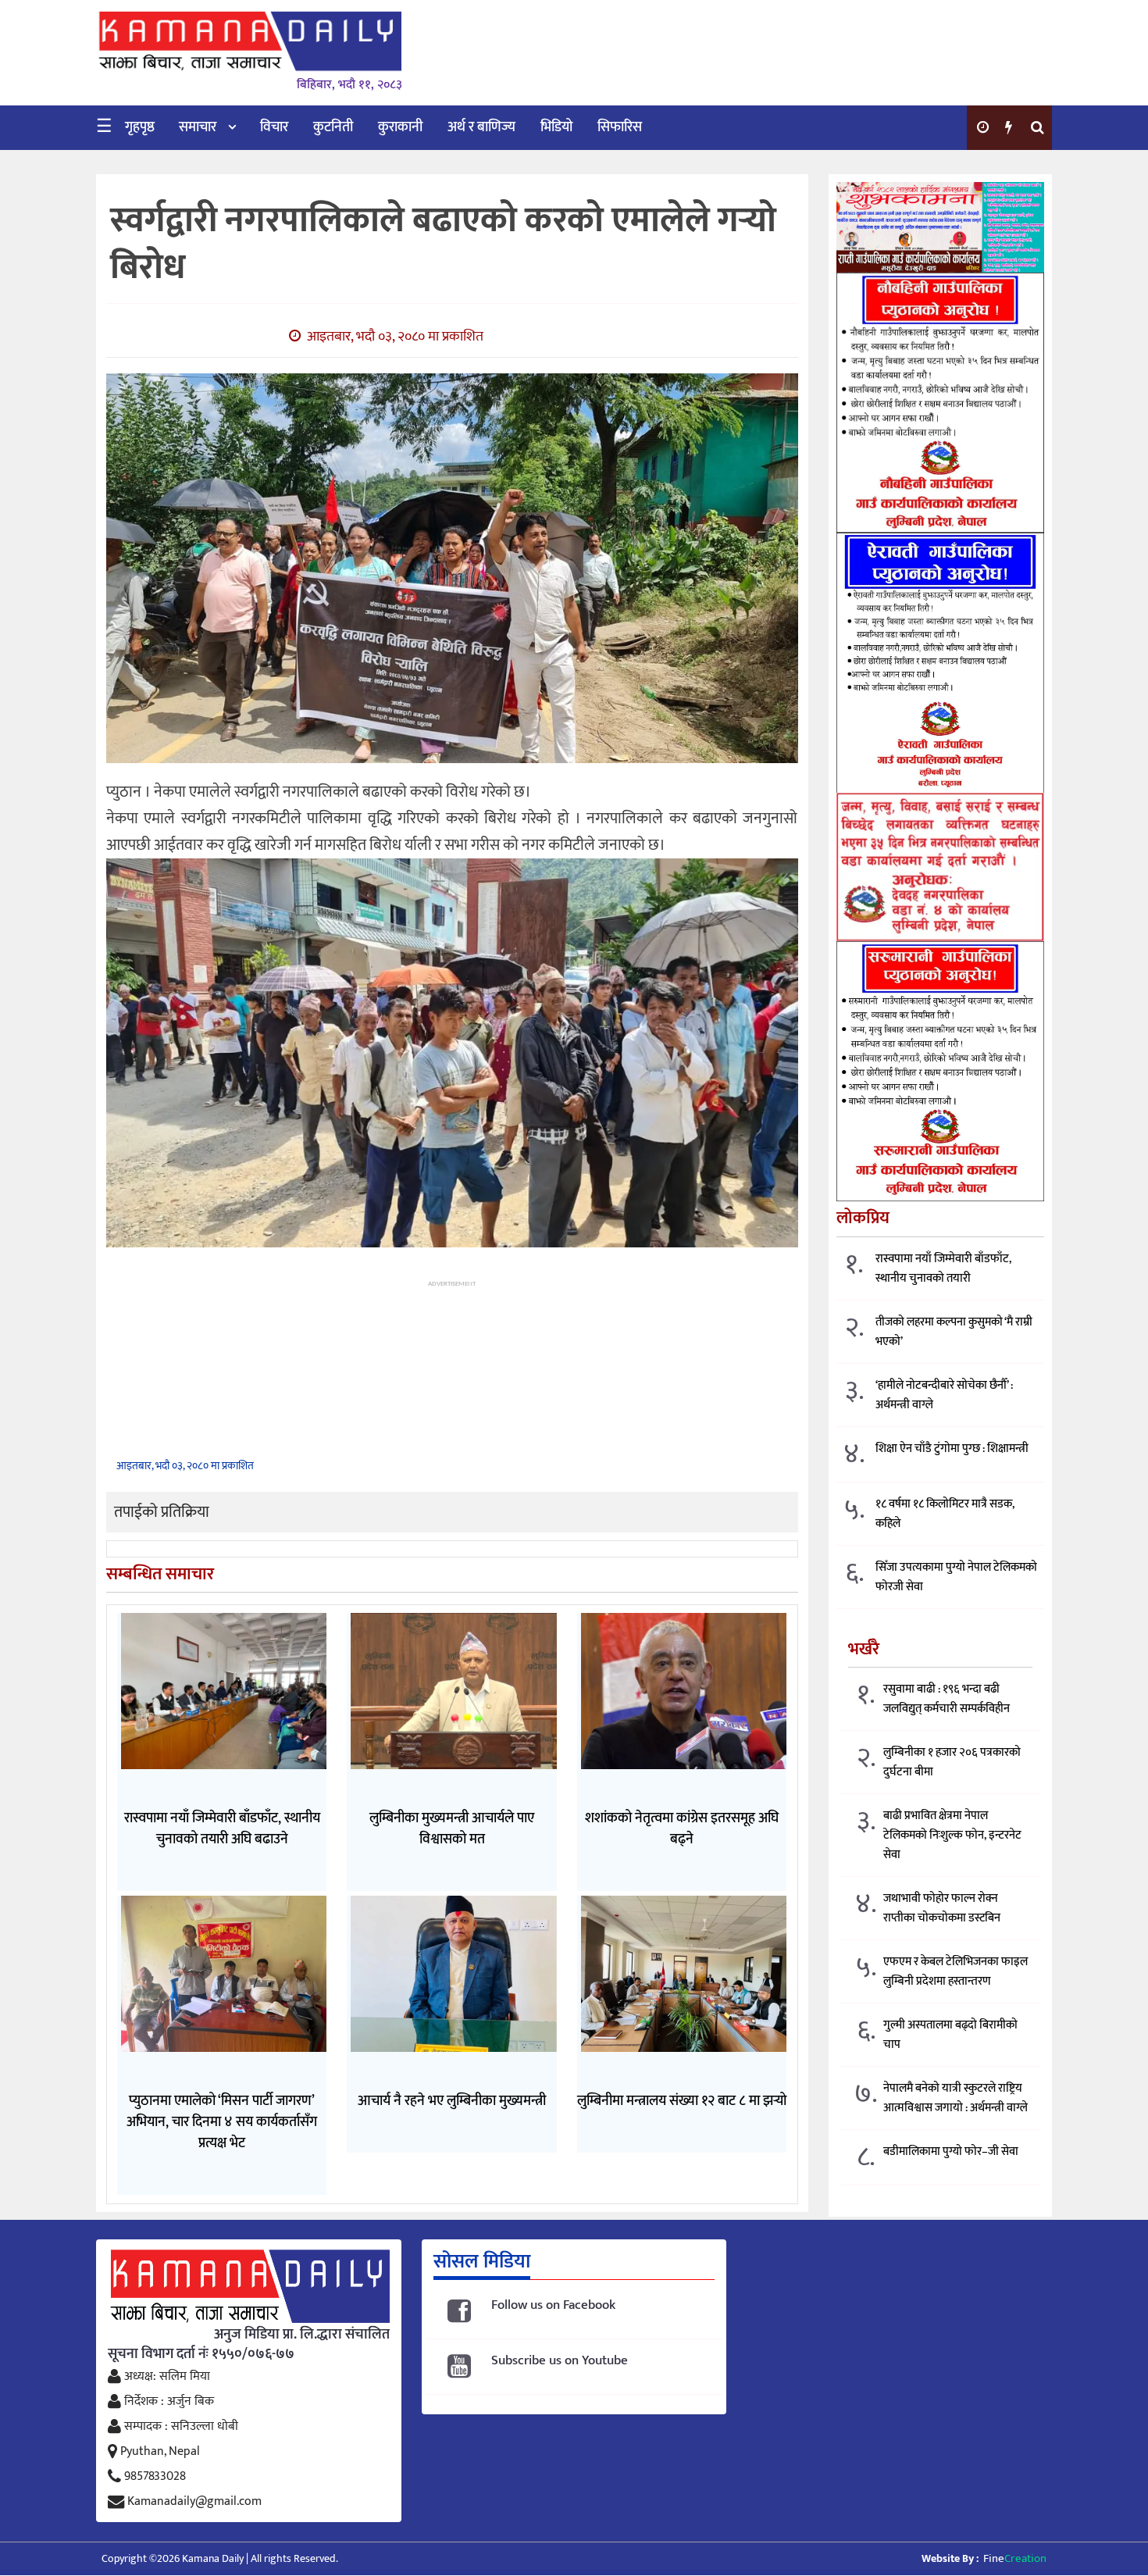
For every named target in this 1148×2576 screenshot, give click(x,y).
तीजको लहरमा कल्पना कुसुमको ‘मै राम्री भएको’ (954, 1332)
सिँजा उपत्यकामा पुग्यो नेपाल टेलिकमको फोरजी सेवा (956, 1577)
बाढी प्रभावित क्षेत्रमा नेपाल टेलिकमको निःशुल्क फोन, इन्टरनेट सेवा (952, 1835)
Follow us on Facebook (553, 2305)
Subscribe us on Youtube (560, 2361)
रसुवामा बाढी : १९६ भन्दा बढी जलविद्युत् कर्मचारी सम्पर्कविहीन (947, 1699)
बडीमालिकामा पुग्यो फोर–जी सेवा (951, 2151)
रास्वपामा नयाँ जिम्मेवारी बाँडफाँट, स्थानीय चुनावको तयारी (943, 1268)
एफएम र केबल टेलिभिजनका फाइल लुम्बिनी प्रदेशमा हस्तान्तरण (955, 1971)
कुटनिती (333, 127)
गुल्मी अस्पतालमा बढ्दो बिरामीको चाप (950, 2035)
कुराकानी (400, 127)
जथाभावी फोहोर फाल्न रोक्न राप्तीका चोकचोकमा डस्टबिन (942, 1908)
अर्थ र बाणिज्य (481, 127)
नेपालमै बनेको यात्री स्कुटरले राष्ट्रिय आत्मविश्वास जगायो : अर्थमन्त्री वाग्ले (955, 2098)
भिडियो (556, 127)
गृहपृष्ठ (140, 127)
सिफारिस (620, 127)
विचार (274, 127)
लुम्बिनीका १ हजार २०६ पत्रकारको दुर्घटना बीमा (952, 1762)
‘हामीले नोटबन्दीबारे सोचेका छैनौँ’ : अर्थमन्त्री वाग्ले (944, 1395)
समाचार (198, 127)
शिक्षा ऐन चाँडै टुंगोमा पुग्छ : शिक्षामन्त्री (952, 1449)
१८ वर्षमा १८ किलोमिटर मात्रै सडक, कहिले (945, 1514)
